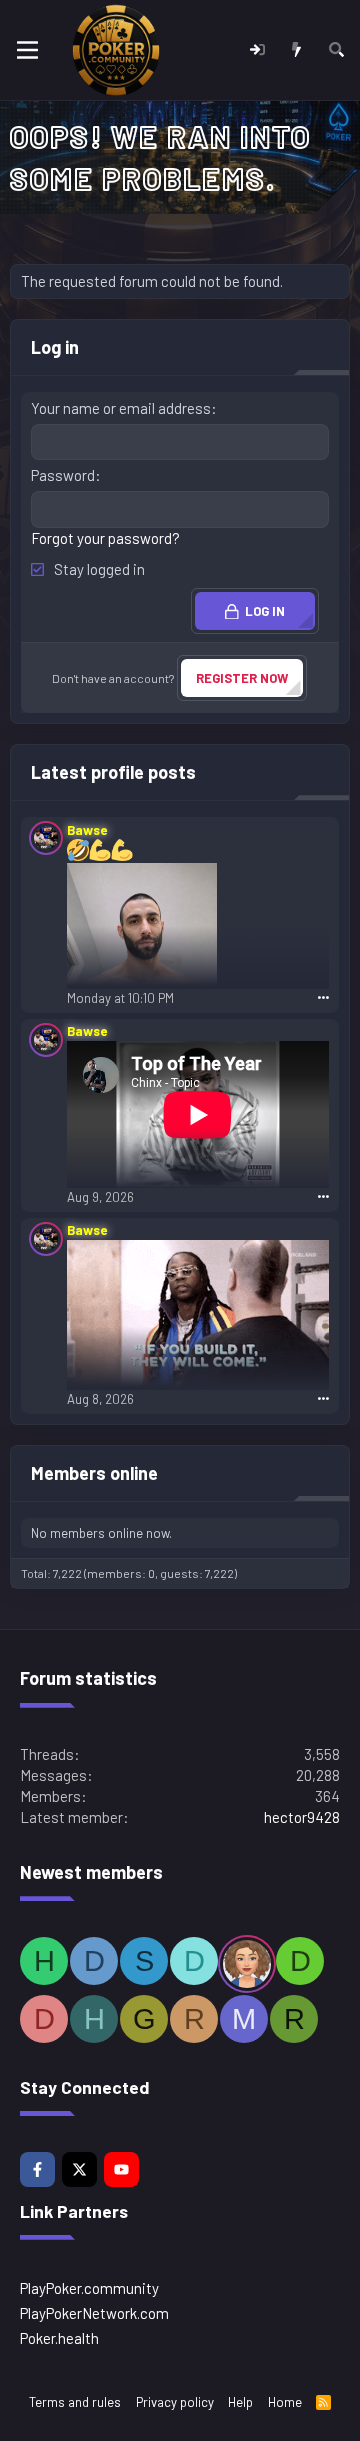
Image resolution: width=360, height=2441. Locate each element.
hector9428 (302, 1817)
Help (240, 2402)
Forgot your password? (105, 538)
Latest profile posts (113, 772)
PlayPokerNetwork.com (94, 2313)
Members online (94, 1473)
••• (323, 996)
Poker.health (59, 2338)
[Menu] (27, 50)
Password (63, 475)
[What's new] (296, 50)
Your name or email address (121, 408)
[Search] (336, 50)
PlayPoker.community (89, 2288)
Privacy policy (175, 2402)
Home (285, 2402)
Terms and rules (75, 2402)
